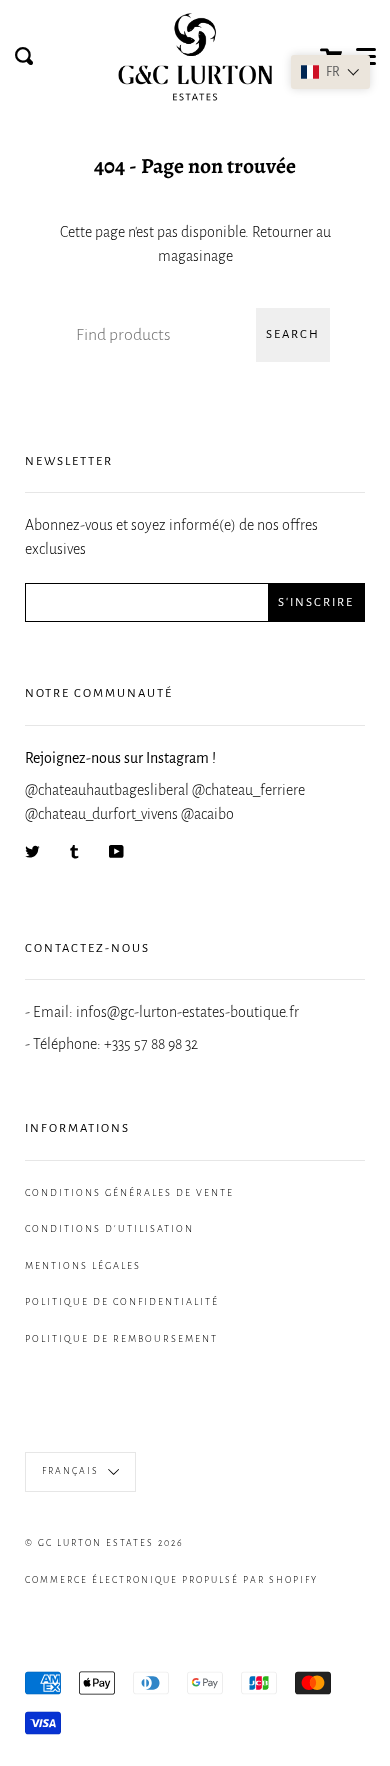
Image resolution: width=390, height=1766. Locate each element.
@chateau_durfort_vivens (103, 814)
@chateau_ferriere (248, 790)
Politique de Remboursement (121, 1339)
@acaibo (207, 814)
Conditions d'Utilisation (109, 1229)
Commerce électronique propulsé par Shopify (171, 1580)
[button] (330, 72)
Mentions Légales (83, 1266)
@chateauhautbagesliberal (108, 790)
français (72, 1471)
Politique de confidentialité (122, 1302)
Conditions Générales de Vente (129, 1193)
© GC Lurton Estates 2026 (104, 1543)
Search (293, 334)
